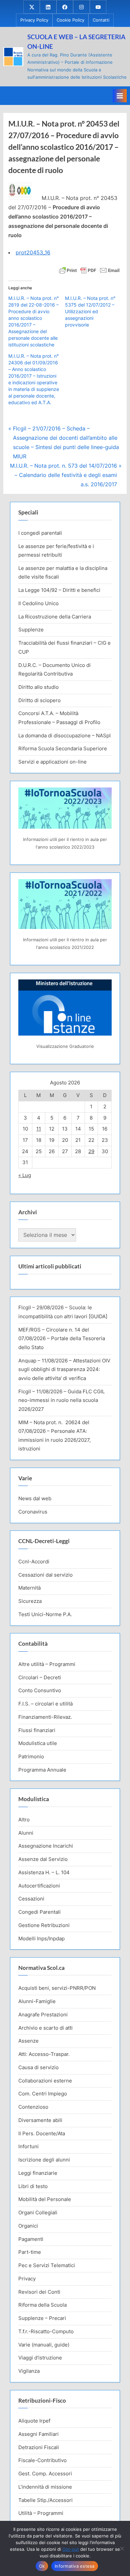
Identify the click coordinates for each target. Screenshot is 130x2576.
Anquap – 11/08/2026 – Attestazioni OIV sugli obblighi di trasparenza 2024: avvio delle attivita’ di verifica (64, 1369)
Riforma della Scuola (42, 2305)
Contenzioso (33, 2107)
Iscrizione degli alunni (44, 2160)
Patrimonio (31, 1756)
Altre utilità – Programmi (47, 1664)
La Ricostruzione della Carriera (55, 617)
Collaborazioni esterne (45, 2081)
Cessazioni (31, 1899)
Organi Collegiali (38, 2212)
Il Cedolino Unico (38, 603)
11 (39, 1129)
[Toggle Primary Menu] (120, 96)
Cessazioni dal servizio (45, 1575)
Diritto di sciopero (39, 700)
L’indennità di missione (45, 2487)
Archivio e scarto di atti (45, 2028)
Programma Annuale (42, 1770)
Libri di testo (33, 2186)
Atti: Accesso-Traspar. (44, 2054)
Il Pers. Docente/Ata (42, 2133)
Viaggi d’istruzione (40, 2358)
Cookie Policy (70, 20)
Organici (28, 2226)
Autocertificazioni (39, 1886)
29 (91, 1151)
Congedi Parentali (39, 1912)
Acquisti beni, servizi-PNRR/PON (57, 1988)
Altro (24, 1820)
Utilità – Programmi (41, 2513)
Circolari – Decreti (40, 1677)
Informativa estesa (75, 2566)
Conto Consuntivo (40, 1690)
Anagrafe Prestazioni (43, 2015)
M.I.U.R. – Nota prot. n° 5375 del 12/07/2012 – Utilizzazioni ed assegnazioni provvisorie (90, 311)
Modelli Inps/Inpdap (41, 1938)
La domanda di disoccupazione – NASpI (64, 736)
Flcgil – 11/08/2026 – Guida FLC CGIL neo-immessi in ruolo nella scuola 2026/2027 (61, 1400)
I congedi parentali (40, 533)
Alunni (26, 1833)
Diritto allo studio (38, 687)
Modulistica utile (38, 1743)
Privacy (27, 2279)
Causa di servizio (38, 2067)
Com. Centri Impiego (43, 2094)
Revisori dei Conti (39, 2292)
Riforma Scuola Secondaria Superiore (63, 748)
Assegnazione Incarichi (46, 1846)
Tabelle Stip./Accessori (45, 2500)
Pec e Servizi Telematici (47, 2265)
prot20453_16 (33, 252)
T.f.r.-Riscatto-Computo (46, 2331)
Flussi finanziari (37, 1730)
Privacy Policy (34, 20)
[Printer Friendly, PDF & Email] (89, 270)
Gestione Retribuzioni (44, 1925)
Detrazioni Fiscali (39, 2447)
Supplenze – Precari (42, 2318)
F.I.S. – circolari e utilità (45, 1704)
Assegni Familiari (38, 2434)
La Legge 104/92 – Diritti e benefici (59, 590)
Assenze (28, 2041)
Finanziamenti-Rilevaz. (45, 1717)
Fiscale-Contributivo (42, 2460)
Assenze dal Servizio (43, 1859)
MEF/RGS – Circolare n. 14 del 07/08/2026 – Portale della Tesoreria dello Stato (62, 1338)
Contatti (101, 20)
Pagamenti (31, 2239)
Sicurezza (30, 1601)
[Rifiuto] (122, 2548)
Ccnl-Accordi (34, 1562)
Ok (42, 2566)
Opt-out (71, 2549)
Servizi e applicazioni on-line (52, 762)
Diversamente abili (40, 2120)
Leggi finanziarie (38, 2173)
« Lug (25, 1175)
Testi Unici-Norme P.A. (45, 1614)
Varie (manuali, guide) (44, 2345)
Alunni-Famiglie (37, 2001)
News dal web (35, 1498)
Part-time (30, 2252)
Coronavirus (33, 1512)
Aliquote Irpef (34, 2421)
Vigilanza (29, 2371)
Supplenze (31, 630)
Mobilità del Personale (45, 2199)
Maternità (29, 1588)
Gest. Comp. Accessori (45, 2474)
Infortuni (28, 2146)
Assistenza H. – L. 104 (44, 1872)
